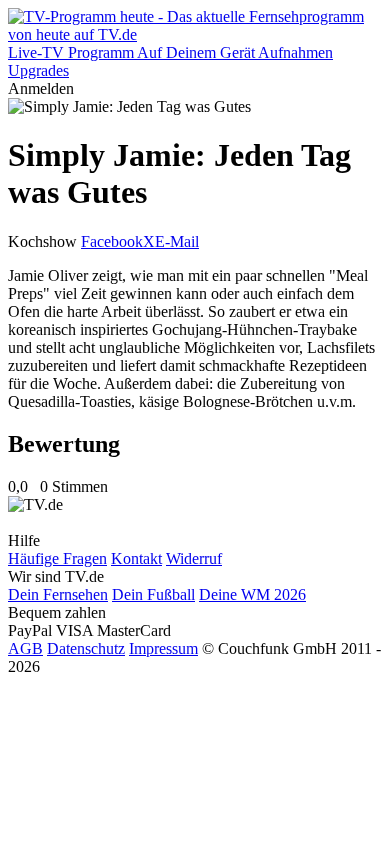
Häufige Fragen (57, 558)
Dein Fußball (153, 594)
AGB (25, 648)
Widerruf (194, 558)
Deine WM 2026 (252, 594)
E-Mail (177, 241)
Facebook (112, 241)
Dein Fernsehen (58, 594)
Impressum (163, 648)
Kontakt (136, 558)
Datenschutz (86, 648)
